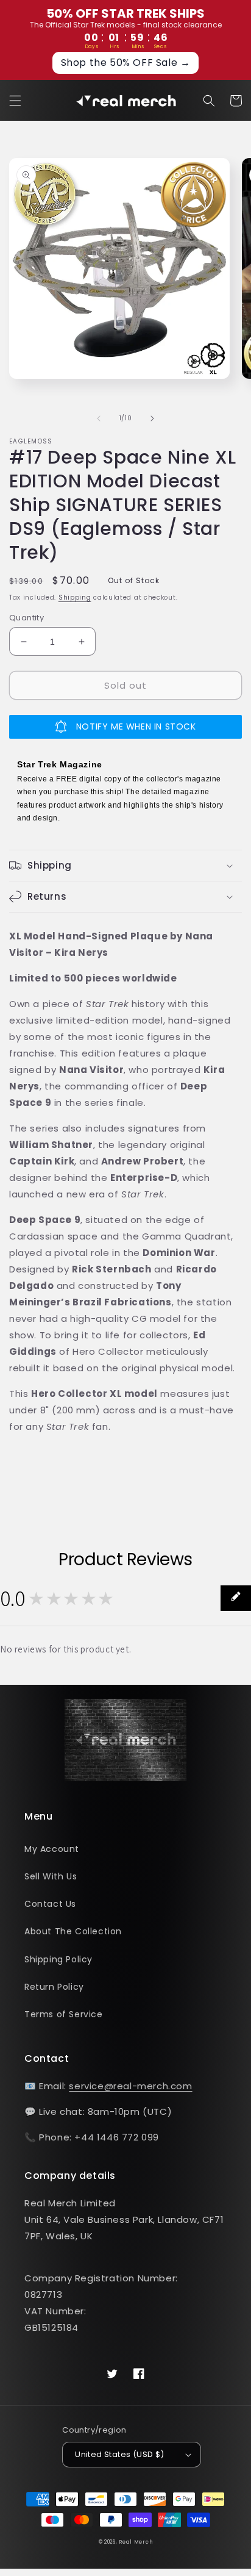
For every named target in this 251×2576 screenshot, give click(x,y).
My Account (52, 1849)
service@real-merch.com (130, 2086)
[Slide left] (99, 418)
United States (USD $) (119, 2454)
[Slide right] (152, 418)
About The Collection (73, 1931)
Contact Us (50, 1904)
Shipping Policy (58, 1959)
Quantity (27, 618)
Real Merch (136, 2542)
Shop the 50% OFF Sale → (126, 63)
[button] (15, 101)
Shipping (75, 597)
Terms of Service (64, 2014)
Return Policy (54, 1987)
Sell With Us (51, 1876)
